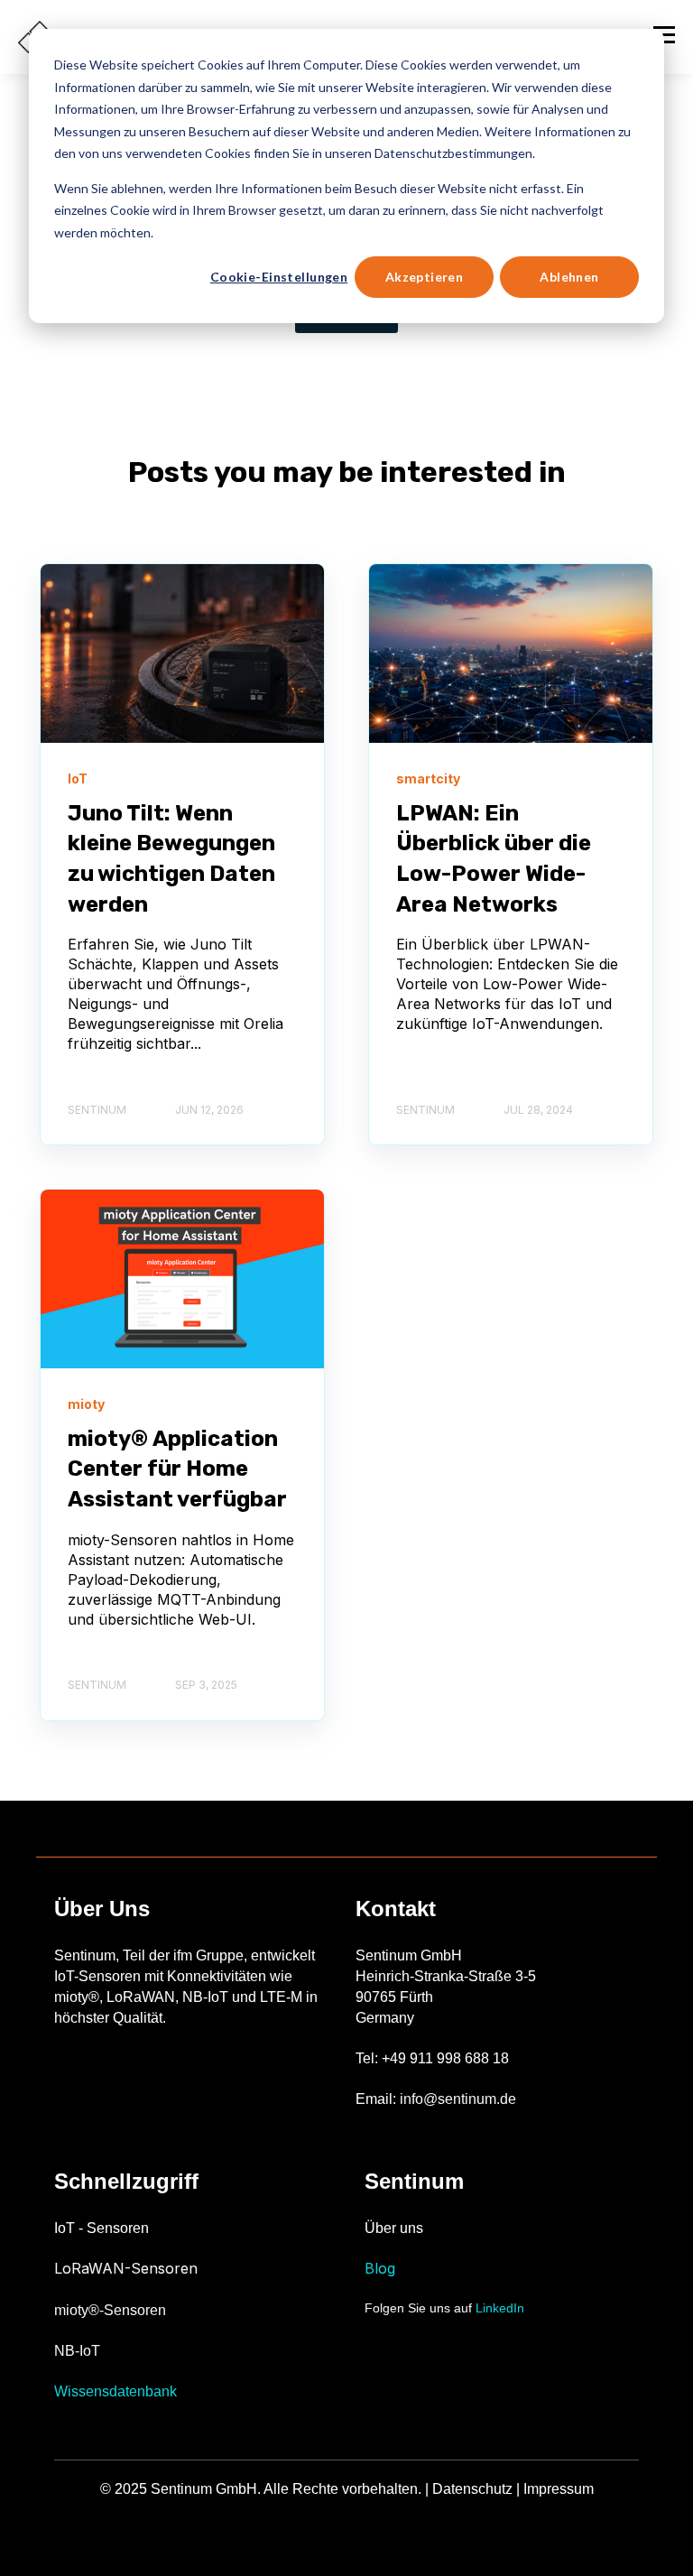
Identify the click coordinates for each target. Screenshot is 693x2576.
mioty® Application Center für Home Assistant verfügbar (177, 1469)
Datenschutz (472, 2489)
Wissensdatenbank (115, 2391)
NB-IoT (77, 2351)
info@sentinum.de (458, 2099)
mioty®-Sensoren (110, 2310)
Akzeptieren (425, 277)
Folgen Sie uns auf (444, 2308)
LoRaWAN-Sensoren (126, 2268)
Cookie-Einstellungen (279, 277)
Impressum (559, 2489)
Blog (380, 2268)
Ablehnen (569, 277)
